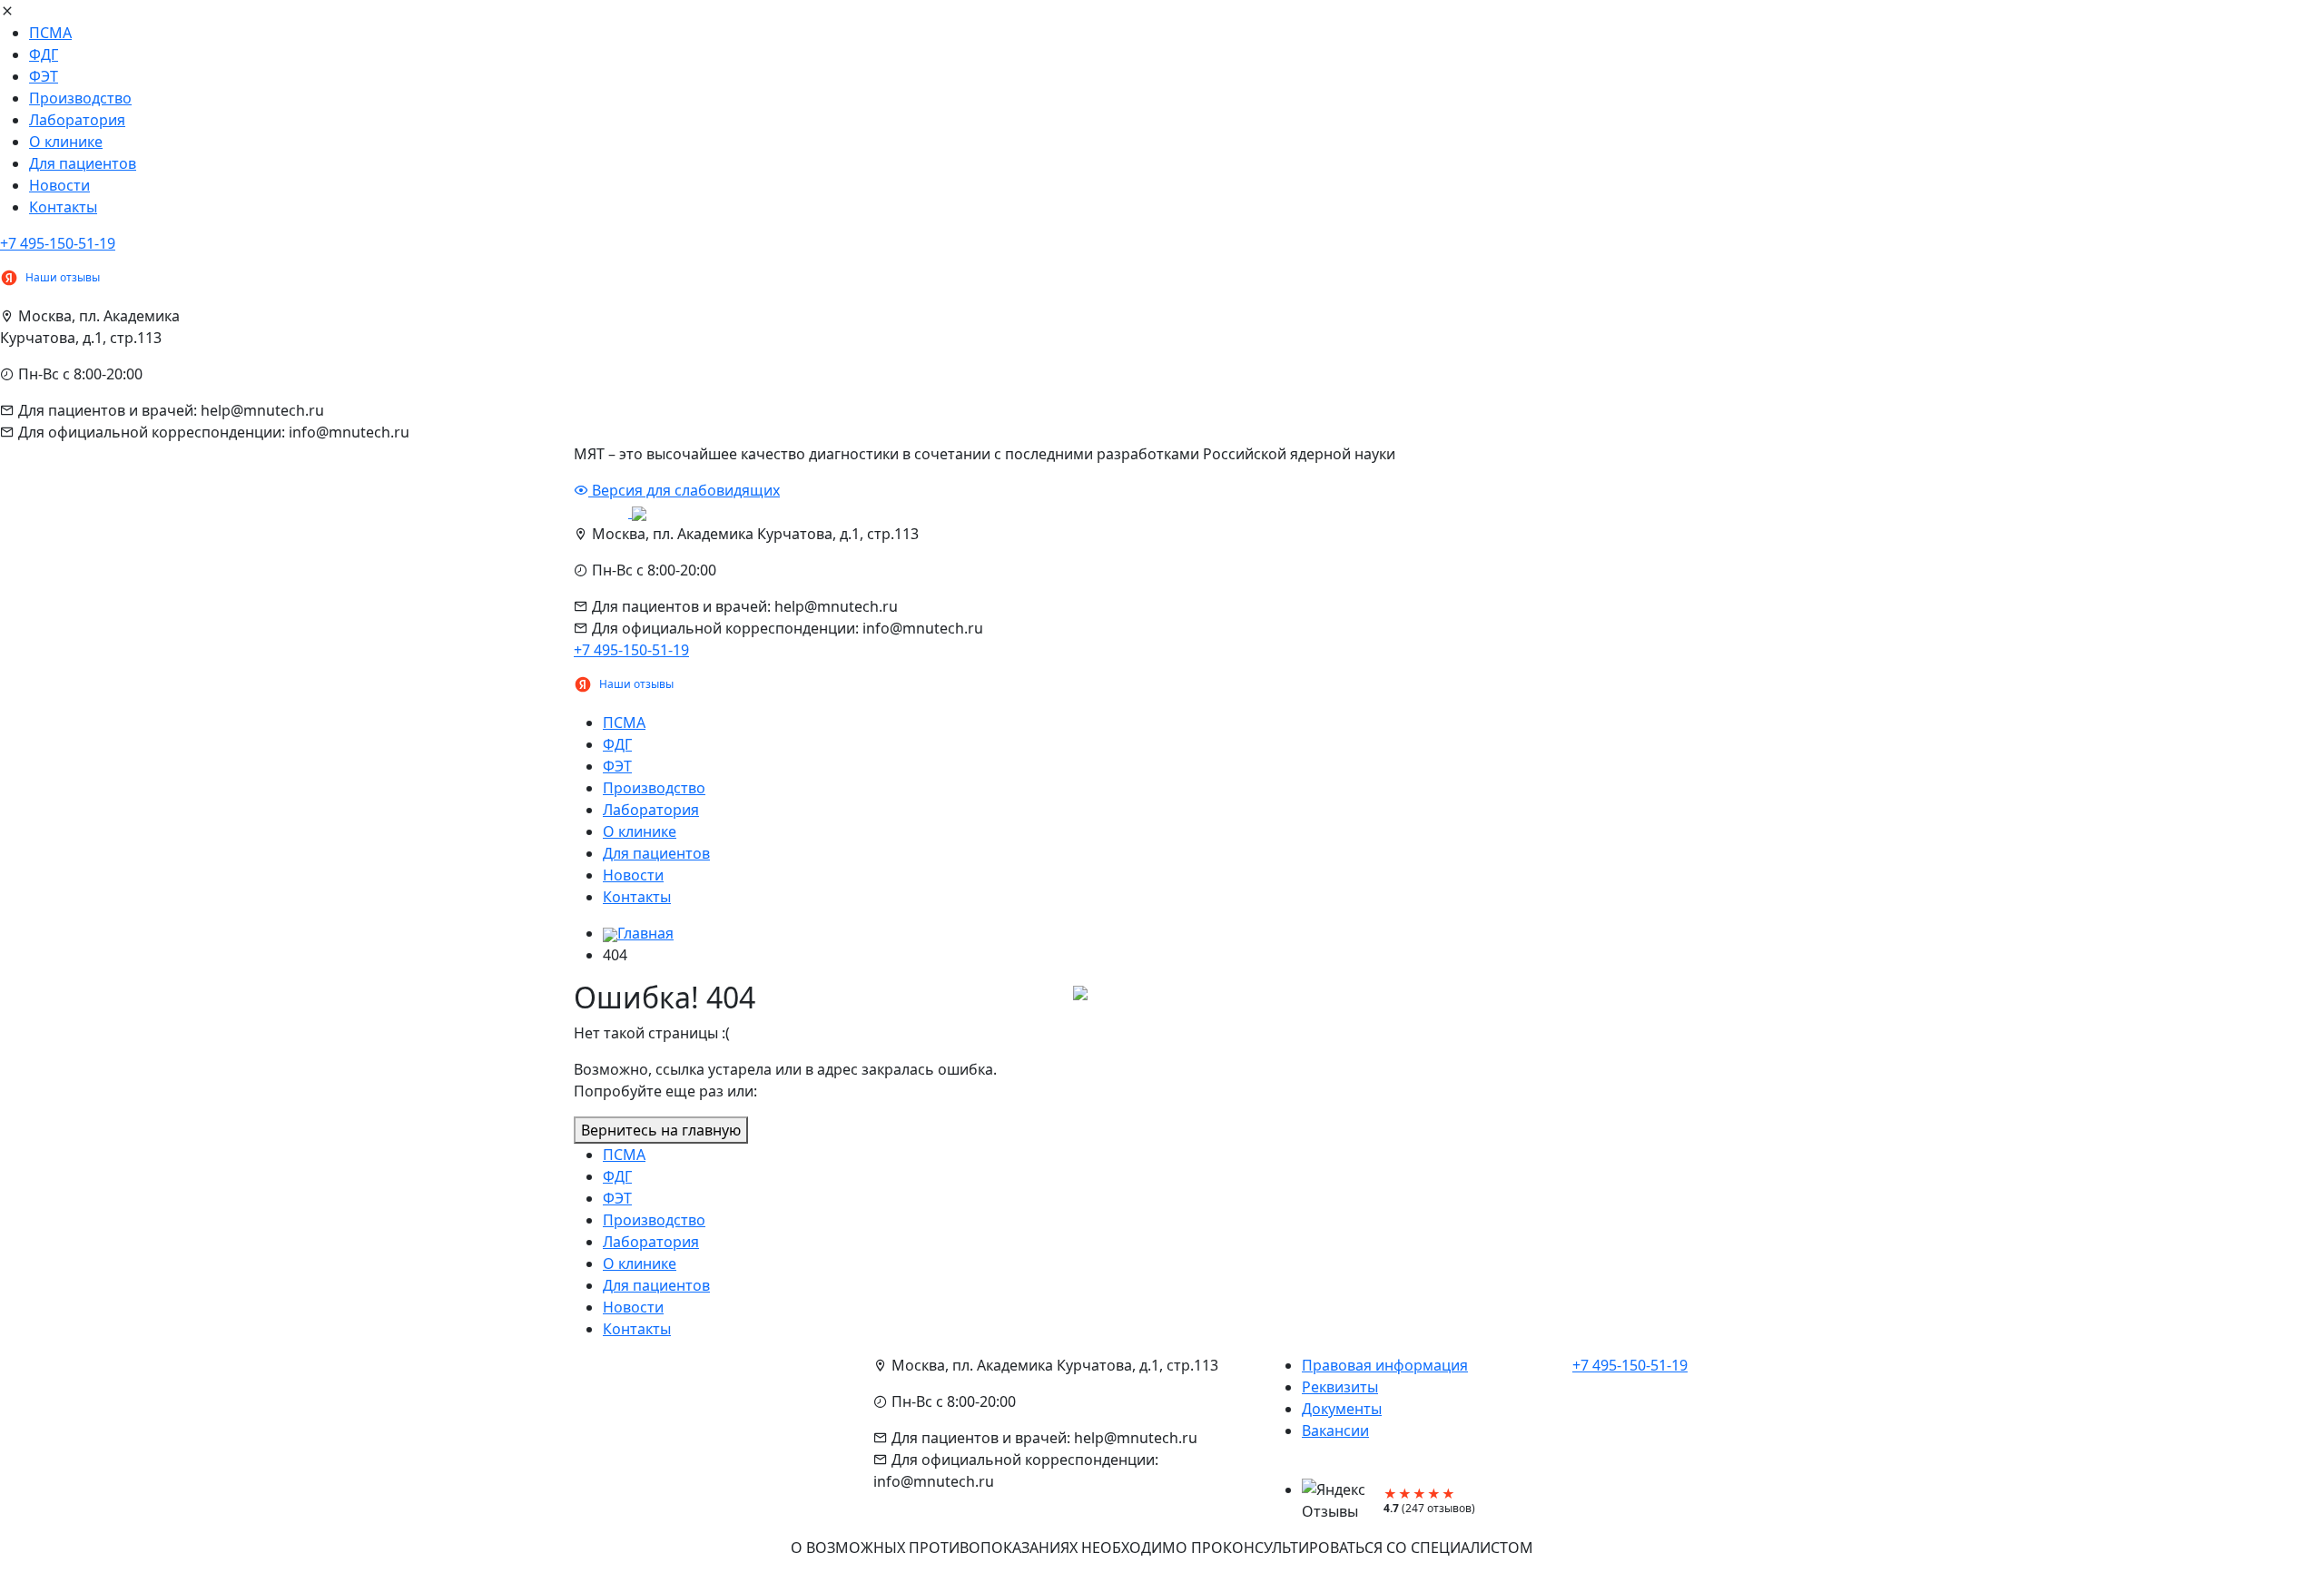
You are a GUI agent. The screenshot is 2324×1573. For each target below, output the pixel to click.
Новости (59, 185)
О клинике (66, 142)
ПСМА (50, 33)
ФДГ (44, 54)
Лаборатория (77, 120)
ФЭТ (44, 76)
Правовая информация (1385, 1365)
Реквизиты (1340, 1387)
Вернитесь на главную (661, 1130)
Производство (80, 98)
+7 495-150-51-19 (58, 243)
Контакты (63, 207)
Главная (645, 933)
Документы (1342, 1409)
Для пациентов (83, 163)
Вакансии (1335, 1430)
